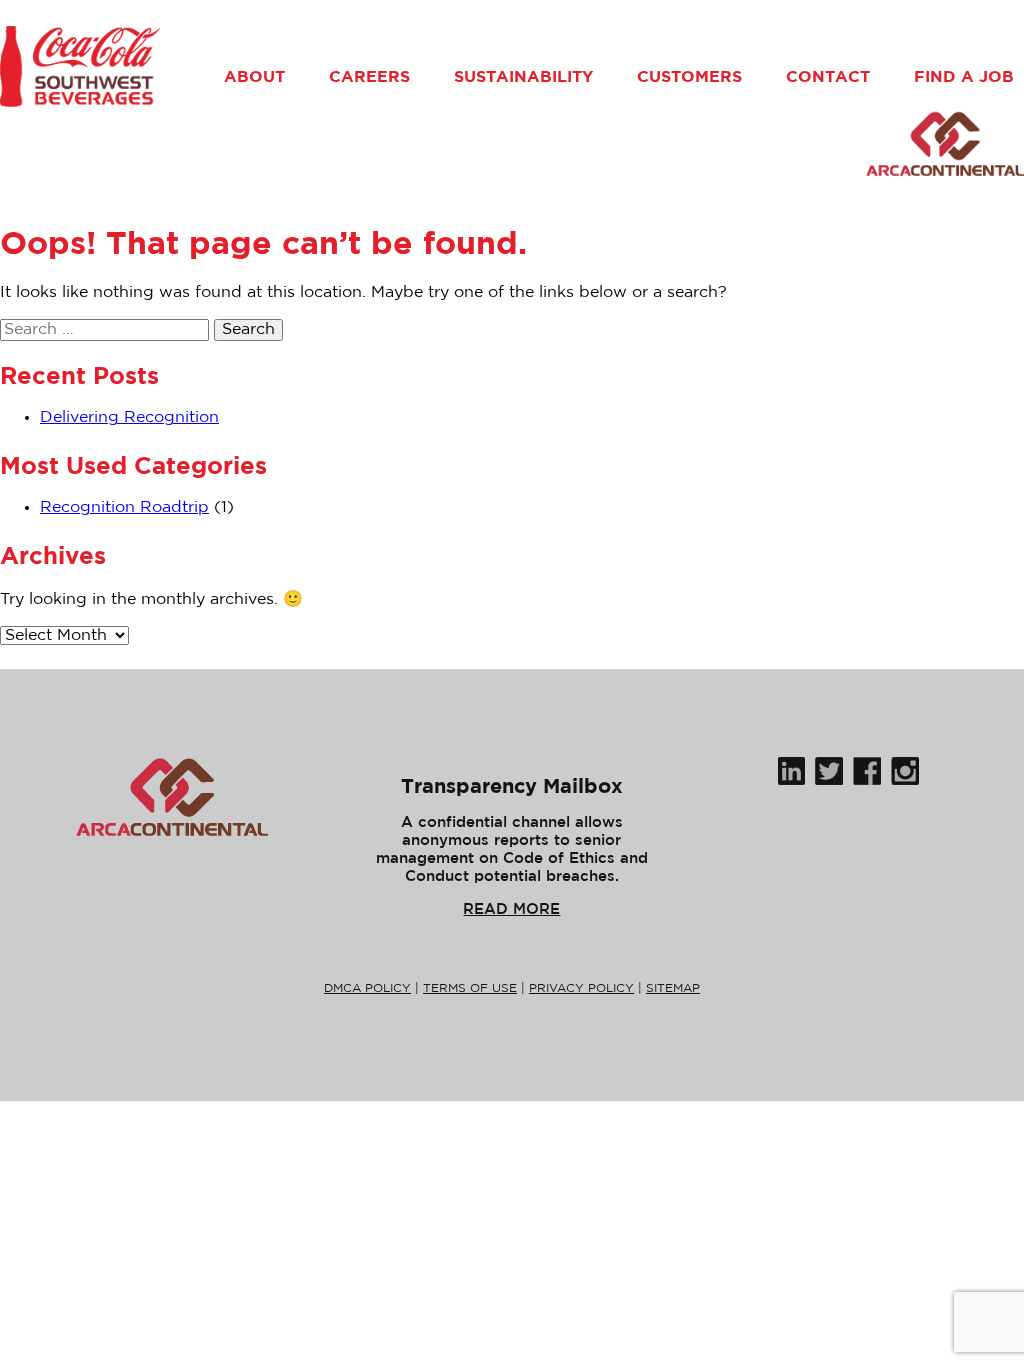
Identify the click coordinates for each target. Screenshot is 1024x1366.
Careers (369, 76)
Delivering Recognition (129, 417)
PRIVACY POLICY (581, 988)
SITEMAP (673, 988)
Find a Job (964, 76)
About (254, 76)
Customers (689, 76)
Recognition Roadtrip (124, 507)
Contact (828, 76)
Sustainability (523, 76)
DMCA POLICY (367, 988)
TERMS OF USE (470, 988)
